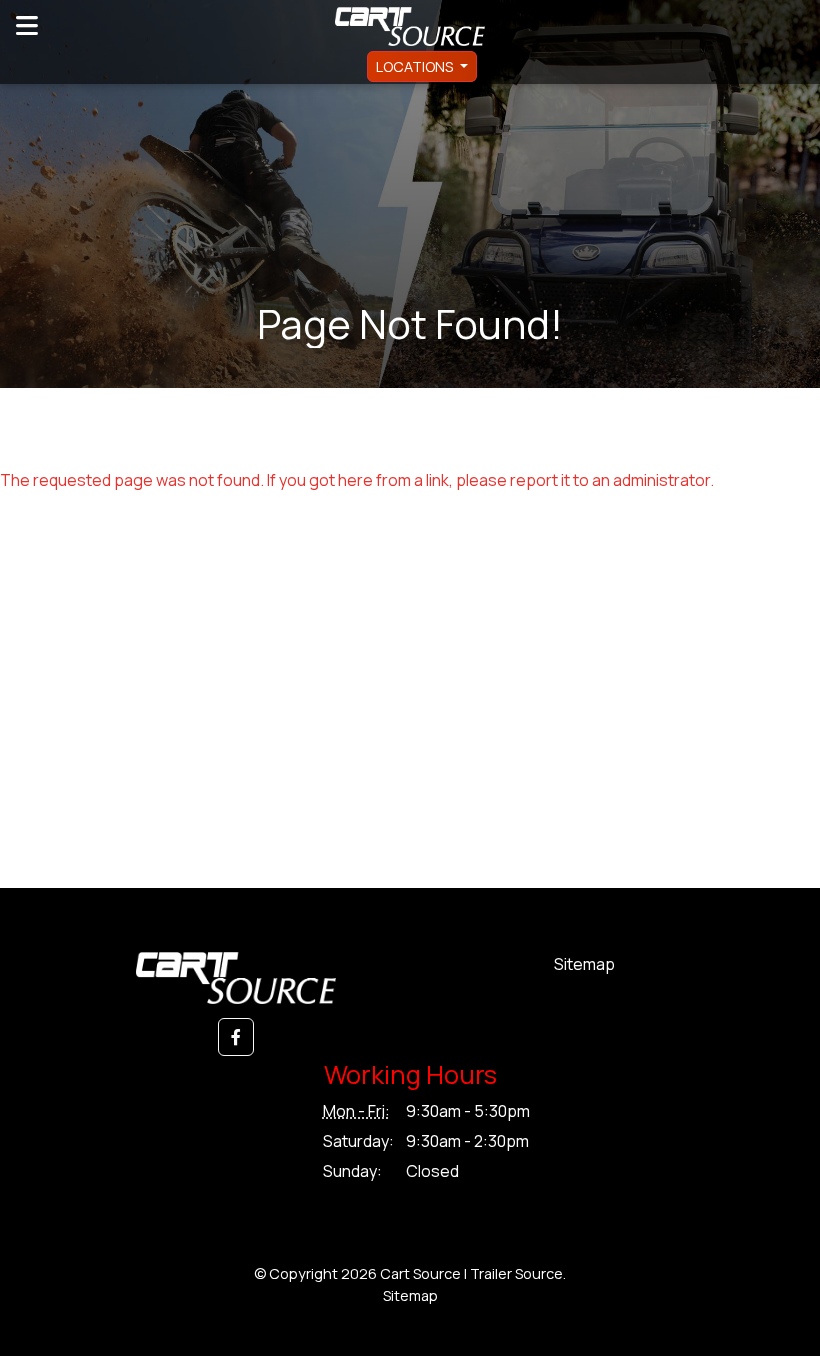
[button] (236, 1037)
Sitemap (584, 964)
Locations (416, 66)
